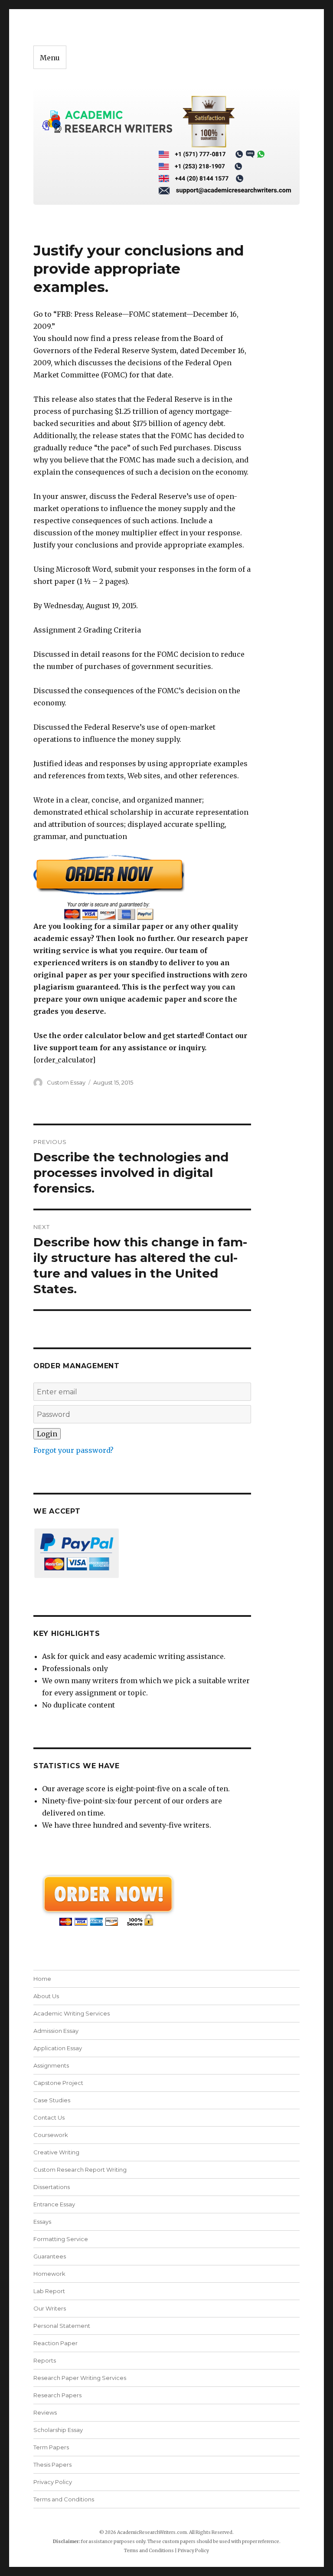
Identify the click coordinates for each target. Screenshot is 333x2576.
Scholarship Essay (60, 2430)
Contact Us (49, 2117)
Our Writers (50, 2308)
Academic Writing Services (72, 2013)
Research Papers (57, 2395)
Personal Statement (62, 2326)
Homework (49, 2274)
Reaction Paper (55, 2343)
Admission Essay (56, 2031)
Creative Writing (56, 2152)
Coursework (51, 2135)
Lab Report (49, 2291)
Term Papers (51, 2447)
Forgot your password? (73, 1450)
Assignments (51, 2065)
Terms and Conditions (64, 2499)
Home (42, 1979)
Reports (45, 2360)
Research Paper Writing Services (80, 2378)
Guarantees (50, 2256)
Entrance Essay (54, 2204)
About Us (46, 1996)
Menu (50, 58)
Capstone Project (58, 2083)
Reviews (45, 2412)
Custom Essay (66, 1082)
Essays (42, 2222)
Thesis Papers (52, 2465)
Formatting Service (61, 2239)
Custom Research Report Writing (80, 2170)
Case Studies (52, 2100)
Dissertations (52, 2187)
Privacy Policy (53, 2482)
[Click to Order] (142, 887)
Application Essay (58, 2048)
